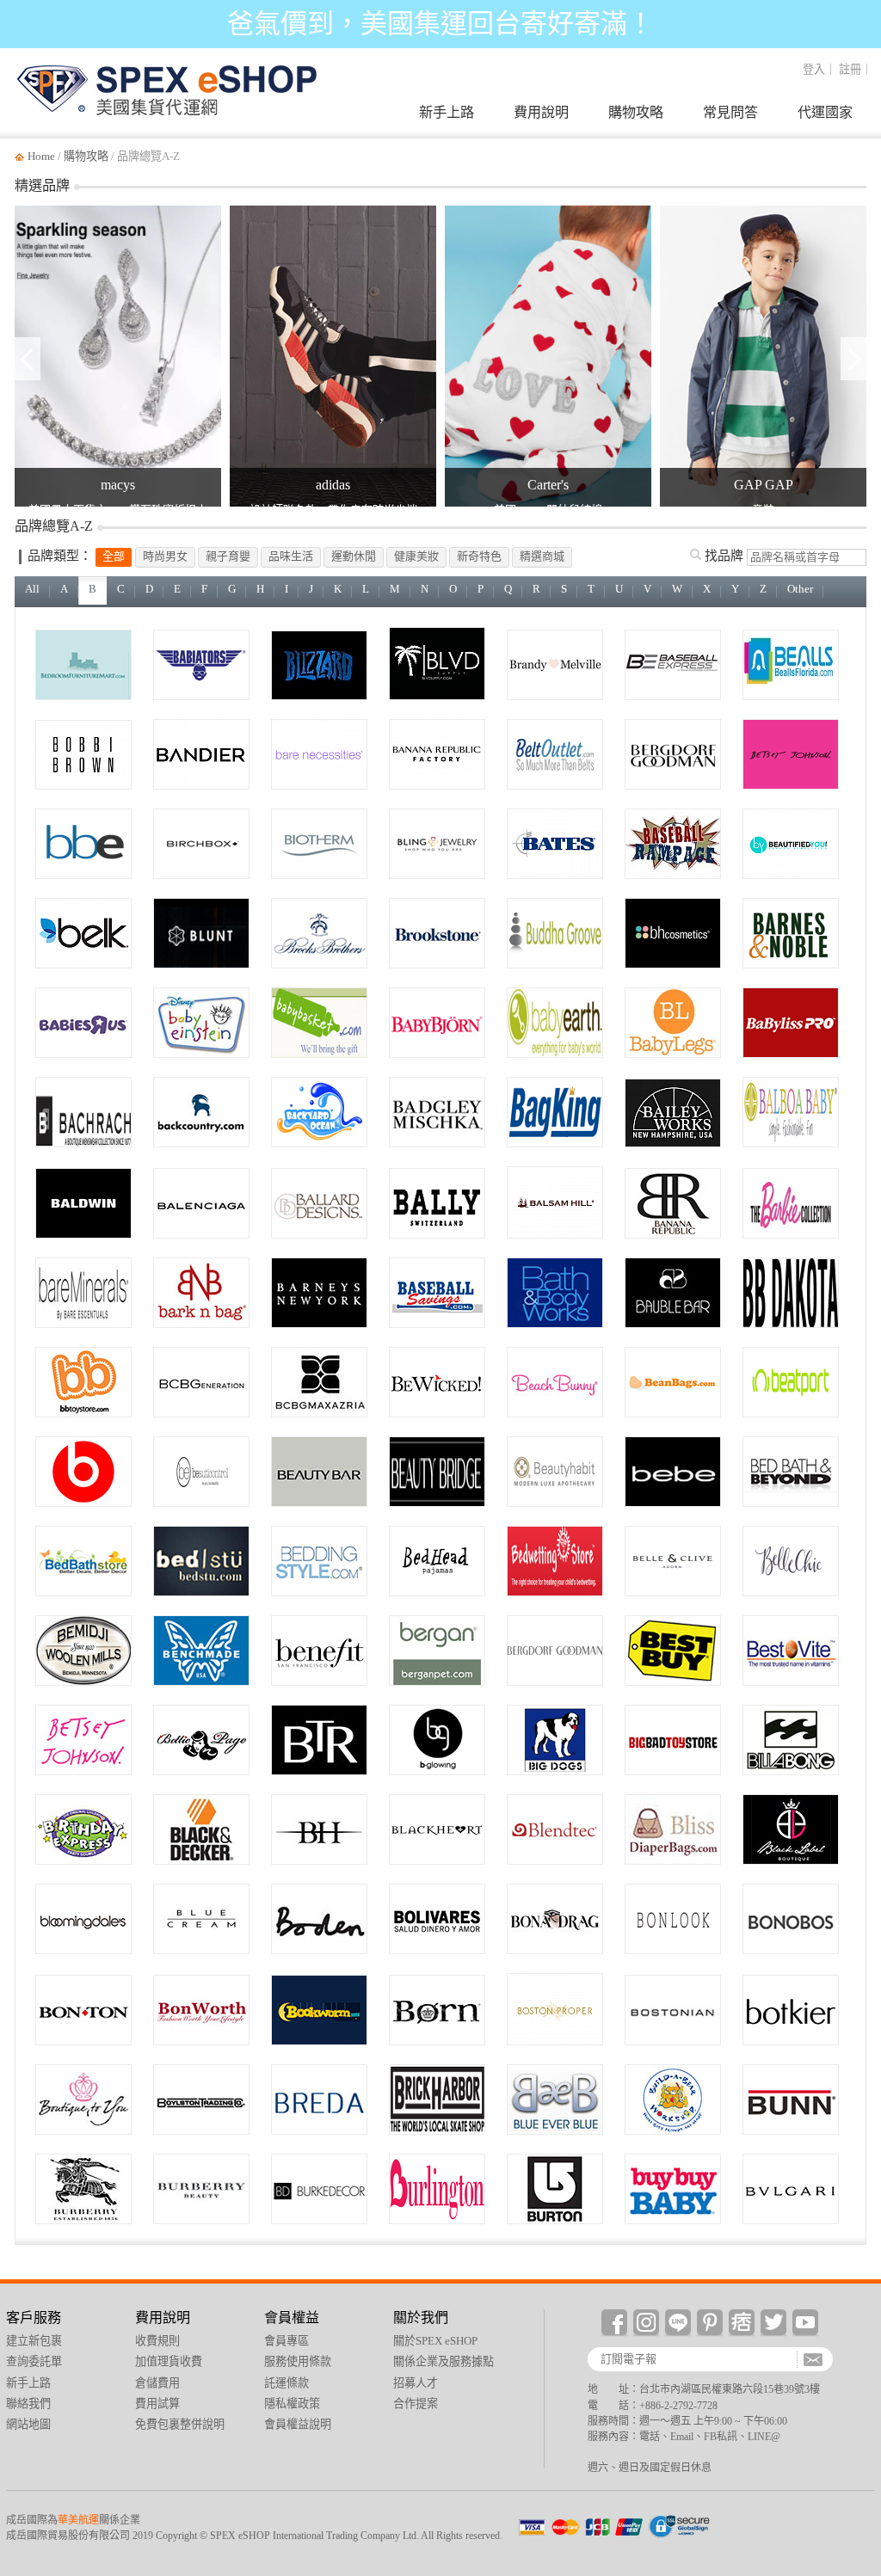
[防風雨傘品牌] (201, 933)
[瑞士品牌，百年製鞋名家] (437, 1203)
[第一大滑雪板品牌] (555, 2189)
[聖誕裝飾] (555, 1202)
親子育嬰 (228, 556)
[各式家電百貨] (437, 933)
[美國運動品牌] (201, 754)
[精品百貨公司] (319, 1293)
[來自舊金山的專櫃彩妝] (319, 1651)
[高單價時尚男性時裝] (319, 933)
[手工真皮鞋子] (437, 2010)
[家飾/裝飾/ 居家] (319, 2189)
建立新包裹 (857, 2099)
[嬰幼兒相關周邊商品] (319, 1023)
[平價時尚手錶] (319, 2100)
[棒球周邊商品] (437, 1293)
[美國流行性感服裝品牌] (673, 1472)
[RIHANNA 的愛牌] (555, 1382)
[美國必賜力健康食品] (791, 1651)
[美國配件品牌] (555, 754)
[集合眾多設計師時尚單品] (555, 1919)
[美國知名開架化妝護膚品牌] (83, 1293)
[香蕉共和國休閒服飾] (673, 1203)
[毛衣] (437, 1919)
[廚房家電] (201, 1829)
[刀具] (201, 1651)
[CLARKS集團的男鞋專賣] (673, 2010)
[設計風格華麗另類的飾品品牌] (673, 1293)
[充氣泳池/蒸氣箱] (319, 1112)
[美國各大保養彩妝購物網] (437, 1740)
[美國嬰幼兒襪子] (673, 1023)
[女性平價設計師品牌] (791, 1293)
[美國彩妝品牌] (201, 844)
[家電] (555, 1829)
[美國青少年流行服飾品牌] (555, 665)
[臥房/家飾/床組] (83, 1561)
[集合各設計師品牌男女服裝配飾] (83, 1919)
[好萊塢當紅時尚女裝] (319, 1829)
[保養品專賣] (201, 1472)
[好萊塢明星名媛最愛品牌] (319, 1382)
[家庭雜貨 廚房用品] (791, 1472)
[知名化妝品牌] (673, 933)
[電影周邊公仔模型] (673, 1740)
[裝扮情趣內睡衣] (437, 1382)
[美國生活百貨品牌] (791, 665)
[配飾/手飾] (791, 1561)
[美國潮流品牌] (437, 664)
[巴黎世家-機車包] (201, 1203)
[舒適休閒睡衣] (437, 1561)
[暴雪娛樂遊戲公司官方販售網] (319, 665)
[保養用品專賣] (555, 1472)
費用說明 (541, 112)
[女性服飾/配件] (555, 2009)
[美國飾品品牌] (437, 844)
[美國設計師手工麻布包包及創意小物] (673, 1113)
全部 (114, 556)
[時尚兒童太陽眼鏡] (201, 665)
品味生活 (291, 556)
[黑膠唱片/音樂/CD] (791, 1382)
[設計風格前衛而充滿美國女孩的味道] (83, 1740)
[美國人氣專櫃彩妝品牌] (83, 755)
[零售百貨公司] (83, 2010)
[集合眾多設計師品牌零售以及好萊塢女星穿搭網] (83, 2100)
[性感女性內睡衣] (437, 1829)
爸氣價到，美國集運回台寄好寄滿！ (440, 24)
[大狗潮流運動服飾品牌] (555, 1740)
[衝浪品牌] (791, 1740)
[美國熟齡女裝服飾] (201, 2010)
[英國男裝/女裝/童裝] (319, 1919)
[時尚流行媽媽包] (673, 1829)
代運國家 (825, 112)
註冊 (850, 69)
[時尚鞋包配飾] (673, 1561)
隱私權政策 (292, 2404)
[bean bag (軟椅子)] (673, 1382)
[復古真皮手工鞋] (201, 1561)
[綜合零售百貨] (437, 2189)
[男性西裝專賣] (791, 1919)
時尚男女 (165, 556)
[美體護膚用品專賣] (555, 1293)
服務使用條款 (298, 2361)
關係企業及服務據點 (444, 2361)
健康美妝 (416, 556)
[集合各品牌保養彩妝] (437, 1472)
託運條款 (286, 2383)
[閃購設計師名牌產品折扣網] (319, 1740)
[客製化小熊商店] (673, 2100)
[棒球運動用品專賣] (673, 665)
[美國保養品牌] (319, 844)
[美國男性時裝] (83, 1112)
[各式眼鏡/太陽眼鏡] (673, 1919)
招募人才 (416, 2383)
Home (41, 156)
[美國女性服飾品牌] (83, 933)
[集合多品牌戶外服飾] (83, 1651)
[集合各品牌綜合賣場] (201, 1919)
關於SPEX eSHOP (435, 2341)
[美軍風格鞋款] (555, 844)
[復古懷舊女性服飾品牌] (201, 1740)
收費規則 (157, 2341)
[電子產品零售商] (673, 1651)
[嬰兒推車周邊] (791, 1112)
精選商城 (542, 556)
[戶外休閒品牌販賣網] (201, 1112)
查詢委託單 (857, 2173)
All (32, 589)
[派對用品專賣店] (83, 1829)
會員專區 (286, 2341)
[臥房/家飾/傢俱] (83, 665)
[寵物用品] (437, 1651)
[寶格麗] (791, 2189)
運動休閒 (354, 556)
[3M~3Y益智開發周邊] (201, 1023)
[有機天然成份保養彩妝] (319, 1472)
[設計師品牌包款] (791, 2010)
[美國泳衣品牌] (319, 754)
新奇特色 (479, 556)
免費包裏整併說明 (180, 2424)
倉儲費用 (157, 2383)
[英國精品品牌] (83, 2189)
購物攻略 (636, 112)
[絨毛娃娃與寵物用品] (201, 1293)
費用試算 (157, 2404)
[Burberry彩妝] (201, 2189)
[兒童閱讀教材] (319, 2010)
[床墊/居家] (555, 1561)
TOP (857, 2293)
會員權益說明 (298, 2424)
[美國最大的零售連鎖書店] (791, 933)
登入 (814, 69)
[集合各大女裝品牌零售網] (791, 1829)
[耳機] (83, 1472)
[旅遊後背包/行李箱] (555, 1112)
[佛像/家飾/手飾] (555, 933)
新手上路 (447, 112)
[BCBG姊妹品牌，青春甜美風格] (201, 1382)
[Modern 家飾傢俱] (319, 1203)
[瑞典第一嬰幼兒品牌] (437, 1023)
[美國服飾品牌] (437, 754)
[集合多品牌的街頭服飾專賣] (437, 2100)
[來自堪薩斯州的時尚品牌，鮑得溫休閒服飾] (83, 1203)
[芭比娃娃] (791, 1203)
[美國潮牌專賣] (201, 2100)
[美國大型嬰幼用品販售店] (673, 2189)
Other (800, 589)
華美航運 (78, 2520)
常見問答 (730, 112)
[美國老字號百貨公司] (555, 1651)
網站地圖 (28, 2424)
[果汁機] (791, 2100)
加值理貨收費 (169, 2361)
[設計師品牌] (437, 1112)
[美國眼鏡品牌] (83, 844)
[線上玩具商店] (83, 1382)
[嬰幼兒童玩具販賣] (83, 1023)
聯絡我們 (28, 2404)
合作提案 (416, 2404)
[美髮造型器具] (791, 1023)
